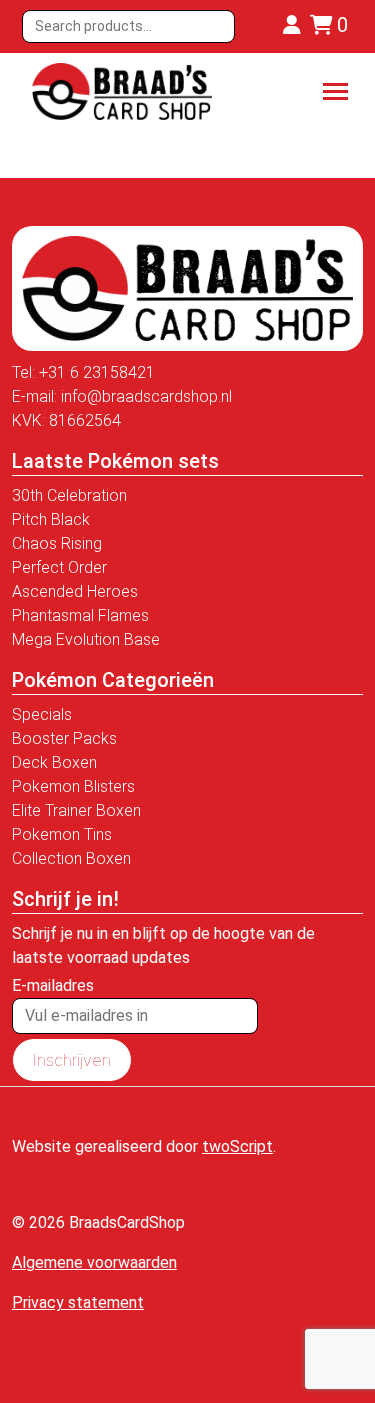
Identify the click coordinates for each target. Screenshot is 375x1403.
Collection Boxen (71, 858)
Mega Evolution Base (86, 639)
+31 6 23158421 (97, 372)
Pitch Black (51, 519)
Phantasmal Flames (80, 615)
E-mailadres (53, 985)
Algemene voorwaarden (94, 1262)
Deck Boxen (54, 762)
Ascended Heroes (75, 591)
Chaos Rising (57, 543)
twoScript (237, 1146)
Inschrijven (72, 1060)
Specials (42, 714)
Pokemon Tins (62, 834)
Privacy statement (78, 1302)
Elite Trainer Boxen (76, 810)
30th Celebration (69, 495)
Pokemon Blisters (73, 786)
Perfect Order (59, 567)
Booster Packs (64, 738)
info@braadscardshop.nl (146, 396)
